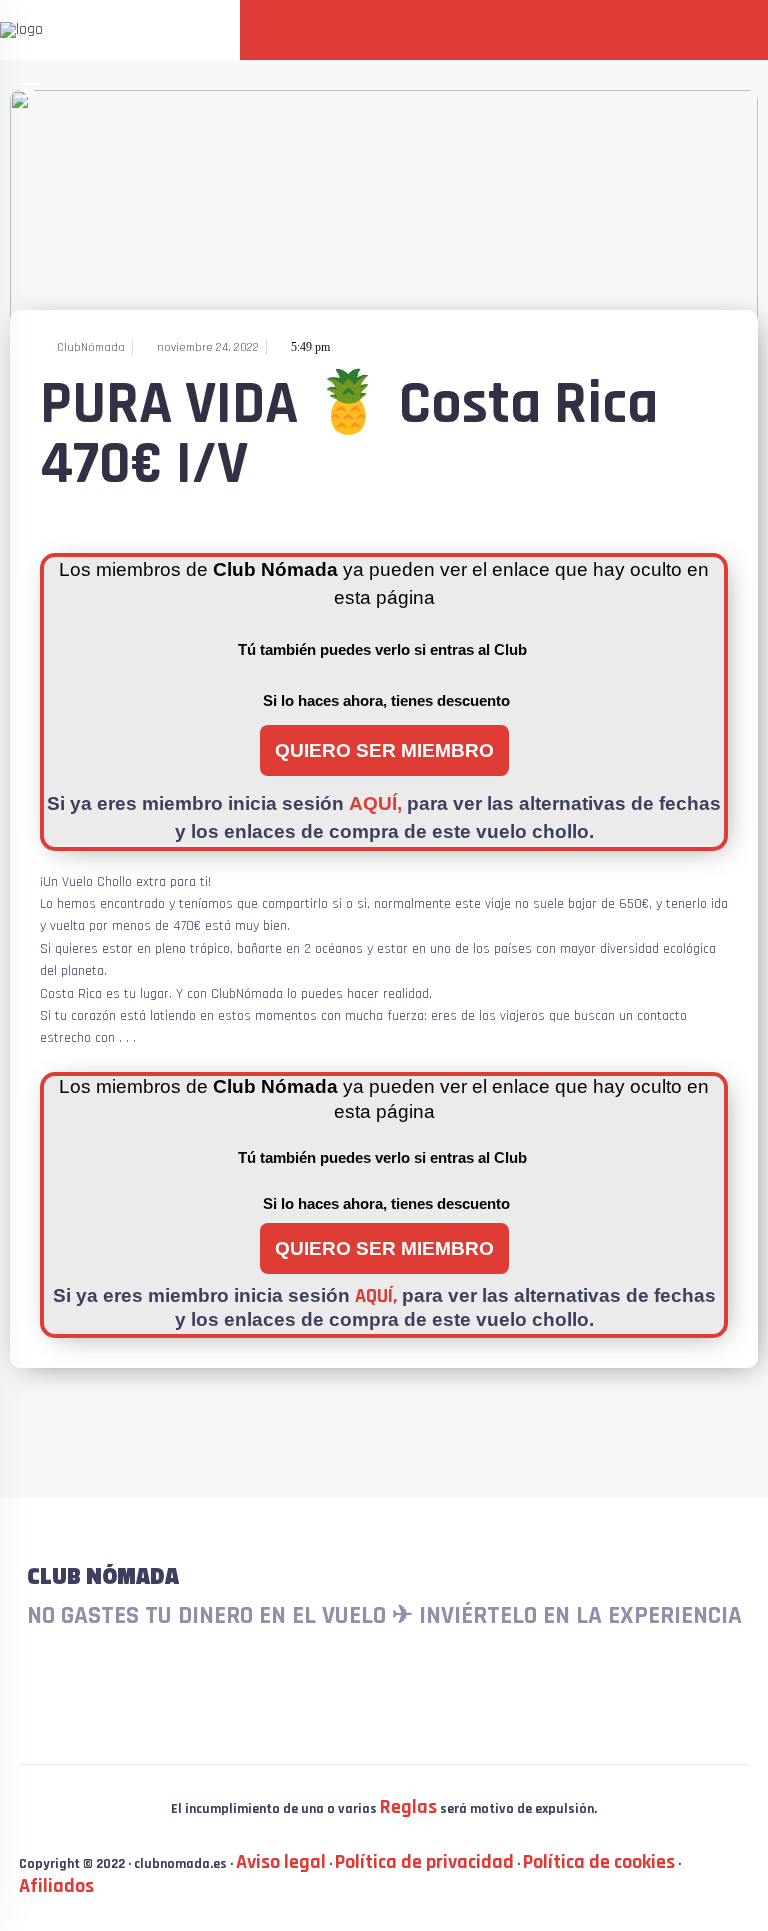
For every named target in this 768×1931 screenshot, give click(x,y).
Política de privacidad (424, 1862)
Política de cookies (599, 1862)
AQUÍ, (375, 803)
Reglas (408, 1807)
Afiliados (56, 1886)
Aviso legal (281, 1862)
